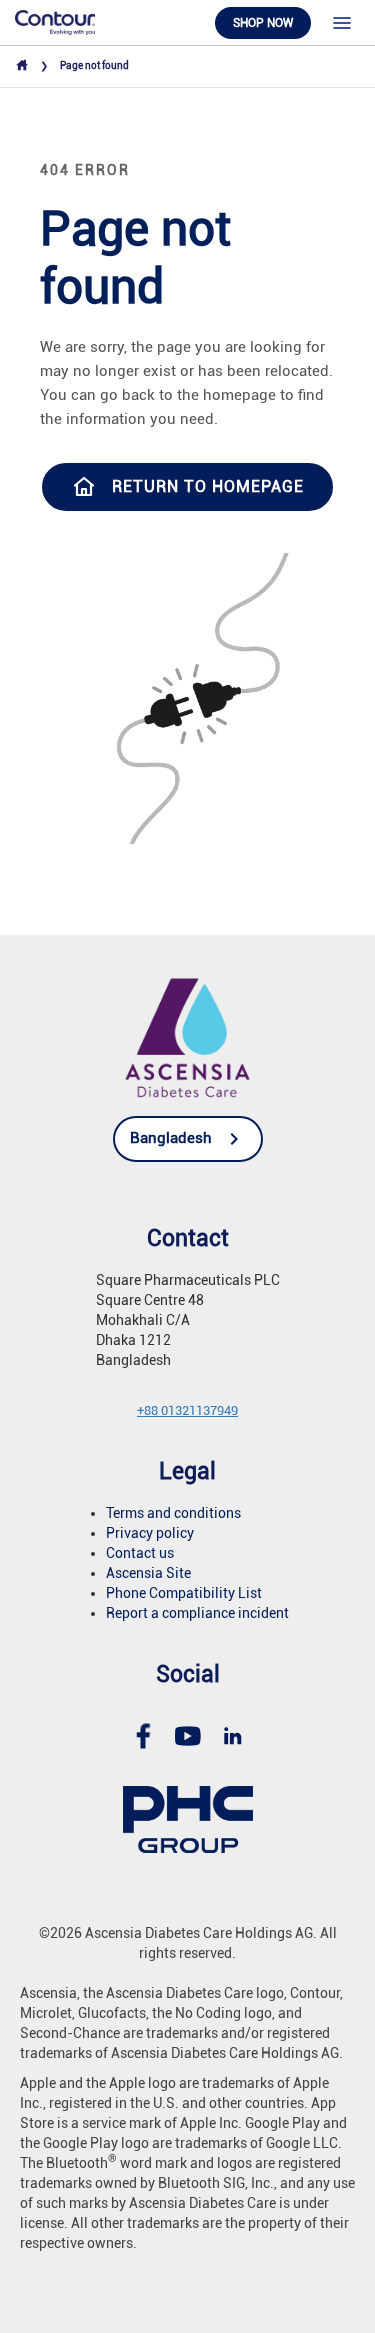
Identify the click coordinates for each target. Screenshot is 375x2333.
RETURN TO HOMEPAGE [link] (208, 486)
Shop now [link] (263, 23)
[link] (55, 21)
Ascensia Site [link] (148, 1573)
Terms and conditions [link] (173, 1513)
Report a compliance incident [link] (197, 1613)
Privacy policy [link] (150, 1533)
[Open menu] (342, 23)
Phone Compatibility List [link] (184, 1593)
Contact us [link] (140, 1553)
